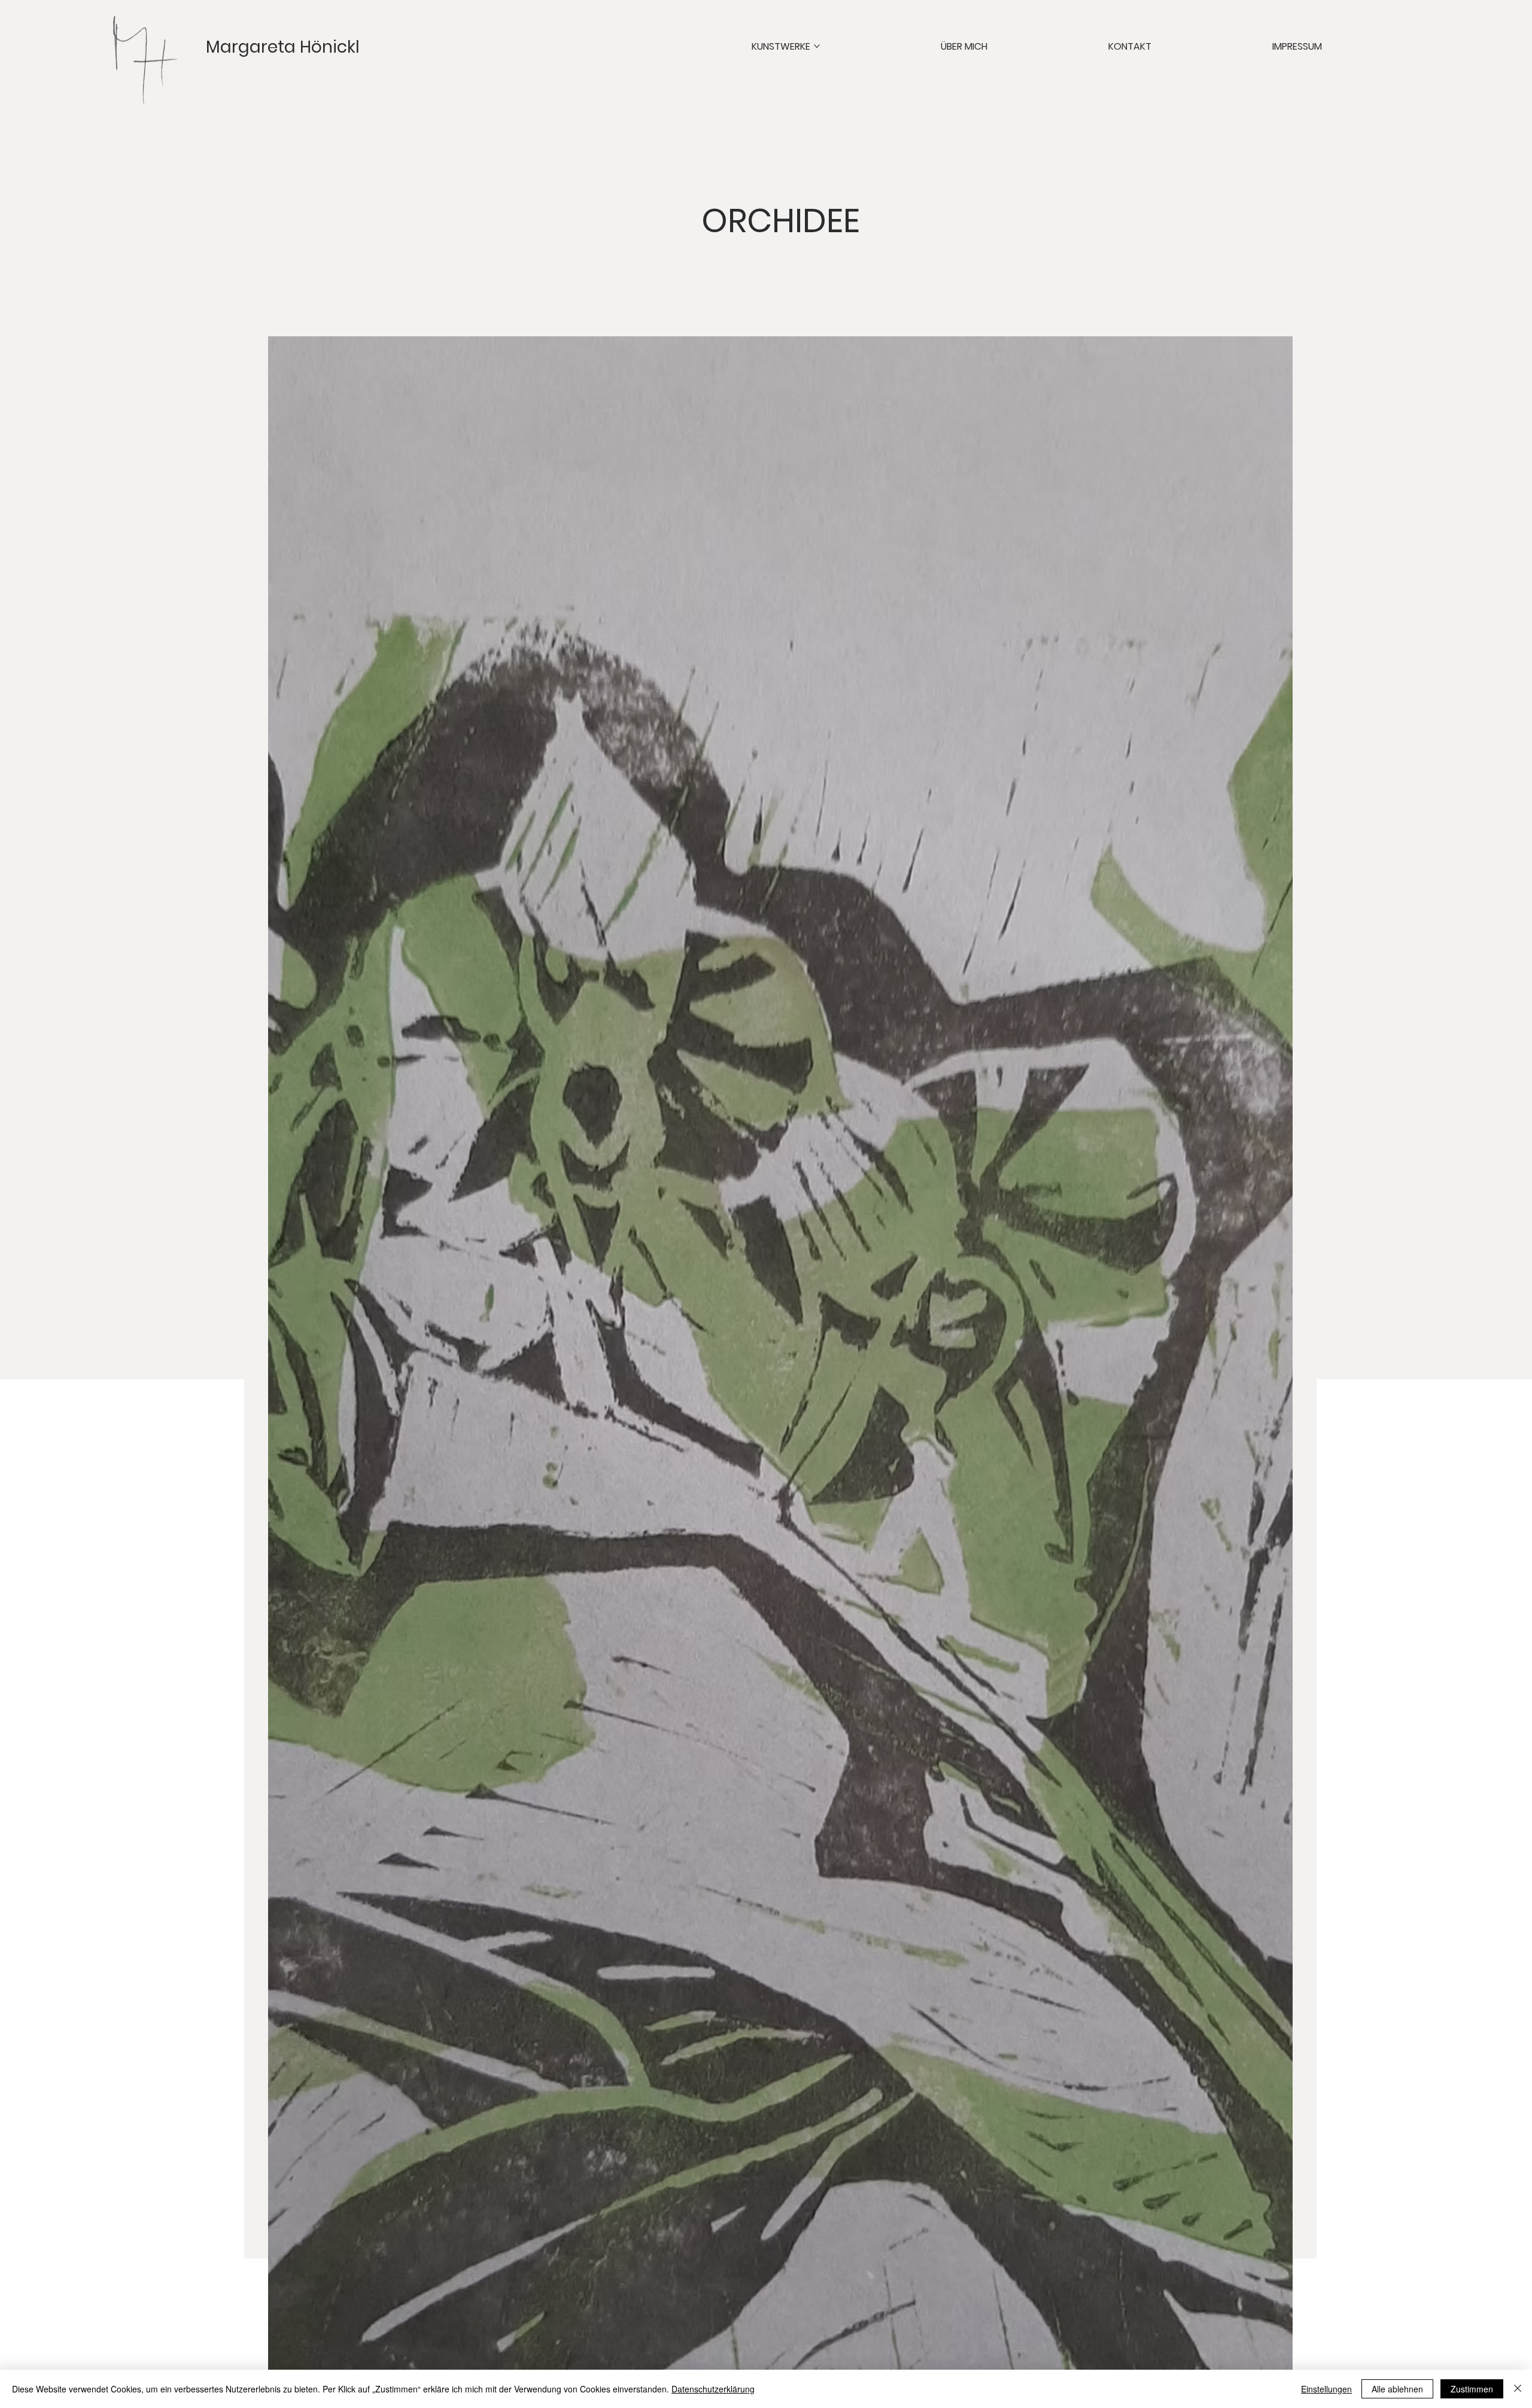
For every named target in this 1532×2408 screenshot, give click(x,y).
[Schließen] (1518, 2389)
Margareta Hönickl (283, 47)
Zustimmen (1472, 2389)
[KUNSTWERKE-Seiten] (817, 46)
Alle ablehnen (1397, 2389)
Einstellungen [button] (1326, 2389)
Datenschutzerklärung (713, 2389)
